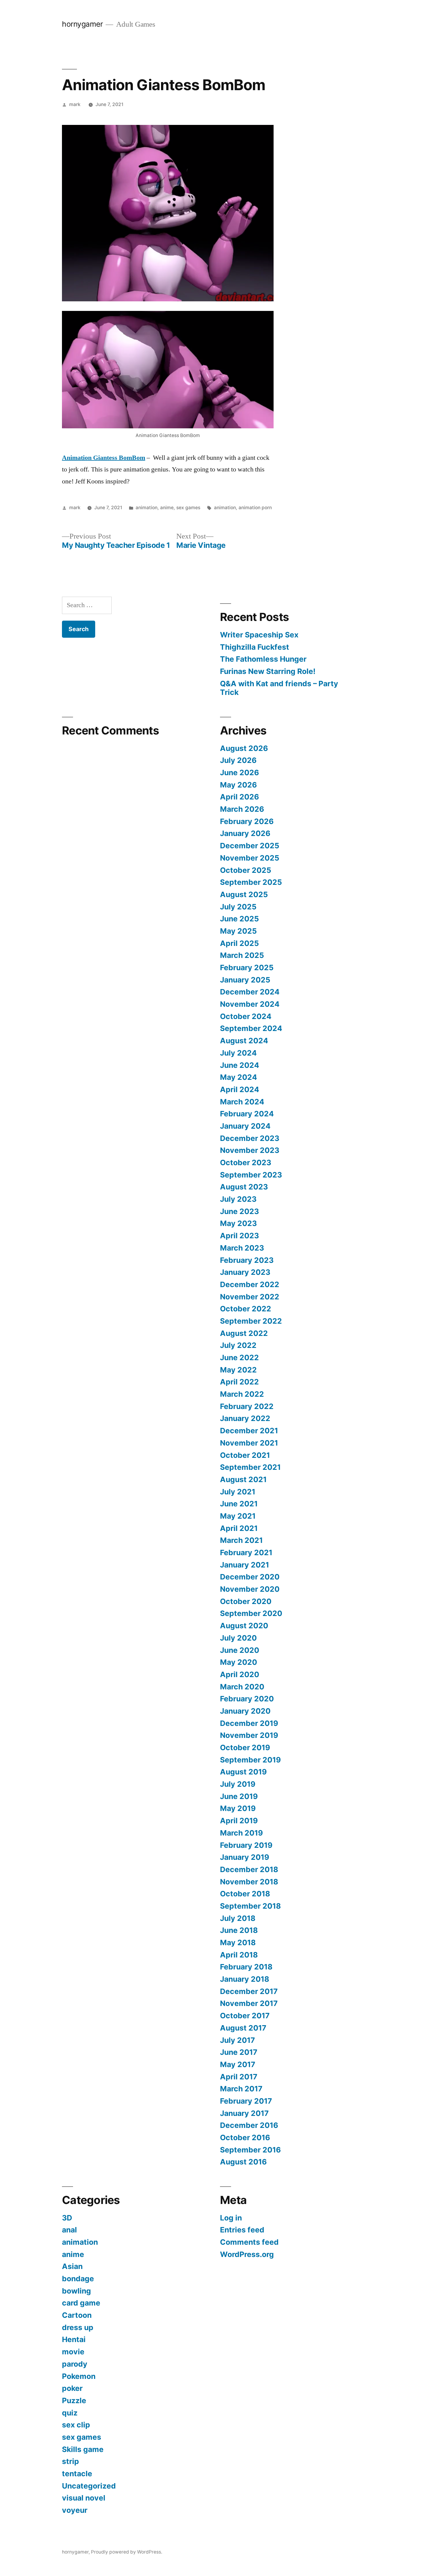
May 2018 (238, 1942)
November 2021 (249, 1443)
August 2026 (244, 748)
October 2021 (245, 1455)
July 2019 (238, 1784)
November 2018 (249, 1882)
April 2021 (239, 1528)
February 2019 (246, 1845)
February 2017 (246, 2101)
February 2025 (247, 967)
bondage (78, 2279)
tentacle (77, 2474)
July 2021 (238, 1492)
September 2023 (251, 1175)
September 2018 (250, 1906)
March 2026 (242, 809)
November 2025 (250, 858)
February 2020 (247, 1699)
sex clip (76, 2425)
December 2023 (250, 1138)
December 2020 (250, 1577)
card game (81, 2303)
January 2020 (245, 1711)
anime (167, 508)
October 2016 (245, 2137)
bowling (76, 2291)
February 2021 (246, 1552)
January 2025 (245, 980)
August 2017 (243, 2028)
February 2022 (247, 1406)
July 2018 (238, 1918)
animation (147, 508)
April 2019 (239, 1821)
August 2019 (243, 1772)
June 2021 (239, 1504)
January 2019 (245, 1857)
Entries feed (242, 2230)
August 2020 (244, 1626)
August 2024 (244, 1041)
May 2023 (238, 1223)
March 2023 (242, 1248)
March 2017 (241, 2089)
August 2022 (244, 1333)
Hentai (74, 2339)
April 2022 (239, 1382)
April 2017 (239, 2077)
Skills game (83, 2449)
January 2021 (245, 1565)
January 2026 (245, 833)
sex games (188, 508)
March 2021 (241, 1540)
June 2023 (239, 1211)
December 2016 (249, 2125)
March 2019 (241, 1833)
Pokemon (79, 2376)
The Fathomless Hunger (263, 659)
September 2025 (251, 882)
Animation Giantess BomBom (104, 458)
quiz (70, 2413)
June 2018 (239, 1930)
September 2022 (251, 1321)
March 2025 (242, 955)
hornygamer (82, 24)
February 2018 (246, 1967)
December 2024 (250, 992)
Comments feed (249, 2242)
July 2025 (238, 907)
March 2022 (242, 1394)
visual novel (84, 2498)
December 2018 (249, 1869)
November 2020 (250, 1589)
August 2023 (244, 1187)
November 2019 (249, 1735)
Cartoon (77, 2315)
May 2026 (238, 785)
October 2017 (245, 2016)
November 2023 (250, 1150)
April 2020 (240, 1674)
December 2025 (250, 846)
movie (73, 2352)
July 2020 (238, 1638)
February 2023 (247, 1260)
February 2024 (247, 1114)
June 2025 (239, 919)
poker (72, 2388)
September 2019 (250, 1760)
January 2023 (245, 1272)
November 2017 (249, 2003)
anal (69, 2230)
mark (75, 104)
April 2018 (239, 1955)
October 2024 (246, 1016)
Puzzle (74, 2400)
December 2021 (249, 1431)
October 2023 (246, 1162)
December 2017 (249, 1991)
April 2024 (240, 1089)
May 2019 (238, 1808)
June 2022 (239, 1357)
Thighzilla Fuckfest (255, 647)
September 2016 (250, 2150)
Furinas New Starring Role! (268, 671)
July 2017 (238, 2040)
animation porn (255, 508)
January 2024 (245, 1126)
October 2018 (245, 1894)
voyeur (75, 2510)
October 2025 (246, 870)
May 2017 (238, 2064)
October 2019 (245, 1747)
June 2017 (239, 2052)
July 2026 (238, 760)
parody (75, 2364)
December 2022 (250, 1284)
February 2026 (247, 821)
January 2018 (245, 1979)
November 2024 (250, 1004)
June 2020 (240, 1650)
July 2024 (238, 1053)
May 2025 (238, 931)
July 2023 (238, 1199)
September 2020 (251, 1613)
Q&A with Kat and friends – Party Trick (279, 688)
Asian (72, 2266)
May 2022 (238, 1370)
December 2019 (249, 1723)
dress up (78, 2327)
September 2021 (250, 1467)
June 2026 (239, 773)
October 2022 (246, 1309)
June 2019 (239, 1796)
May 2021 (238, 1516)
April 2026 (239, 797)
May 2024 (239, 1077)
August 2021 (243, 1479)
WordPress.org (247, 2254)
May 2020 (239, 1662)
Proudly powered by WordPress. (127, 2552)
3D (67, 2218)
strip (70, 2461)
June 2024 (240, 1065)
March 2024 (242, 1102)
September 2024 (251, 1028)
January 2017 (244, 2113)
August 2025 (244, 894)
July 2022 (238, 1345)
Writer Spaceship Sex (259, 635)
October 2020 (246, 1601)
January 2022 (245, 1418)
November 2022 (250, 1297)
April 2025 (239, 943)
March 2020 (242, 1687)
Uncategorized (89, 2486)
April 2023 (239, 1236)
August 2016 (243, 2162)
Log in (231, 2218)
